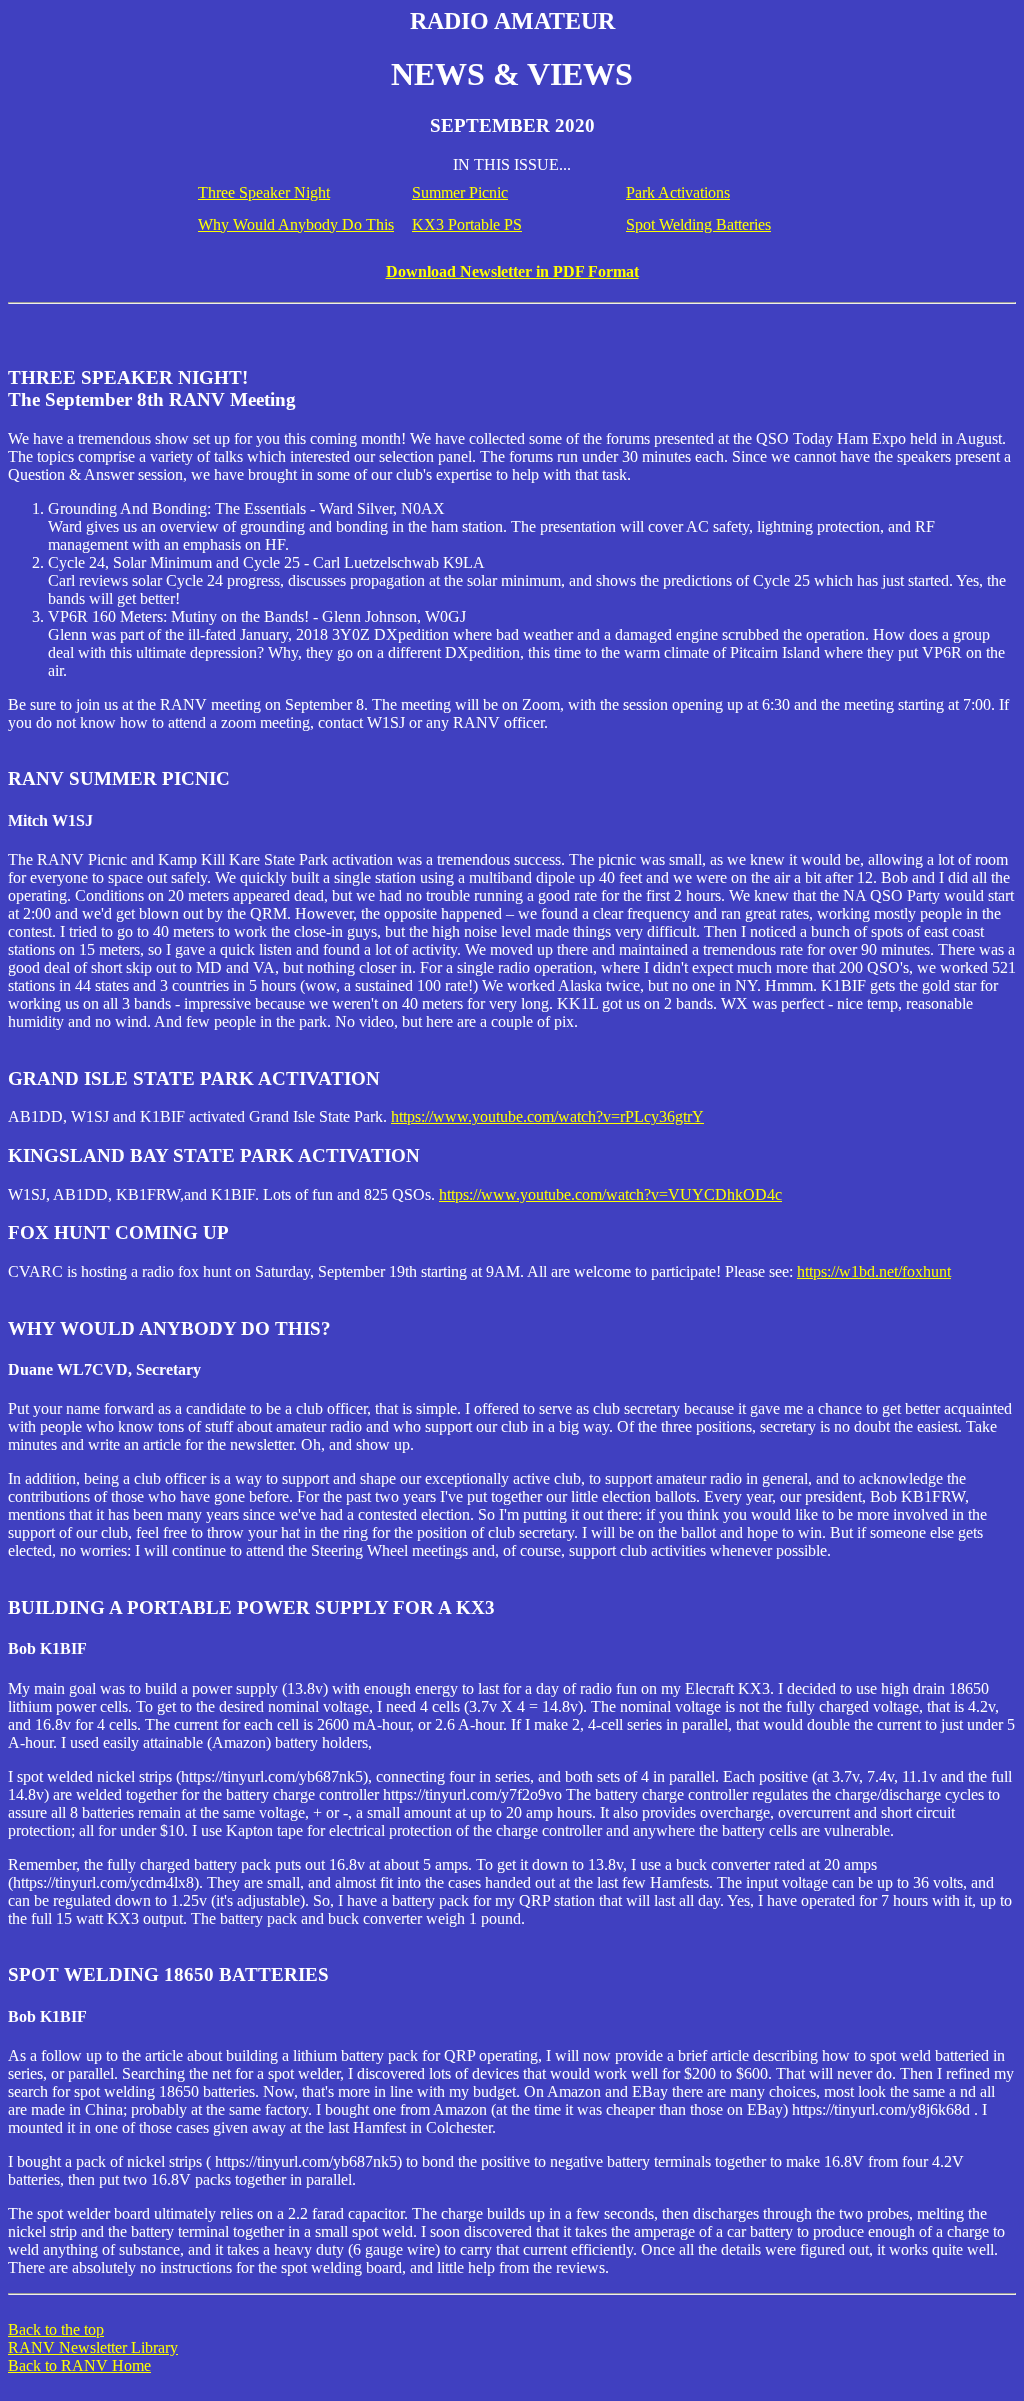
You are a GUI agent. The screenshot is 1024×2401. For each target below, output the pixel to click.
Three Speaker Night (264, 192)
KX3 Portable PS (467, 224)
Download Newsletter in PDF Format (512, 271)
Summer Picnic (460, 192)
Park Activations (678, 192)
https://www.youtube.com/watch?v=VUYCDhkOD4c (610, 1194)
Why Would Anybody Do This (296, 224)
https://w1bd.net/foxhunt (874, 1271)
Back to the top (56, 2329)
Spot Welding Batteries (698, 224)
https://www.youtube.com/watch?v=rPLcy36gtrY (547, 1116)
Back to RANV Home (79, 2365)
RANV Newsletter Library (93, 2347)
